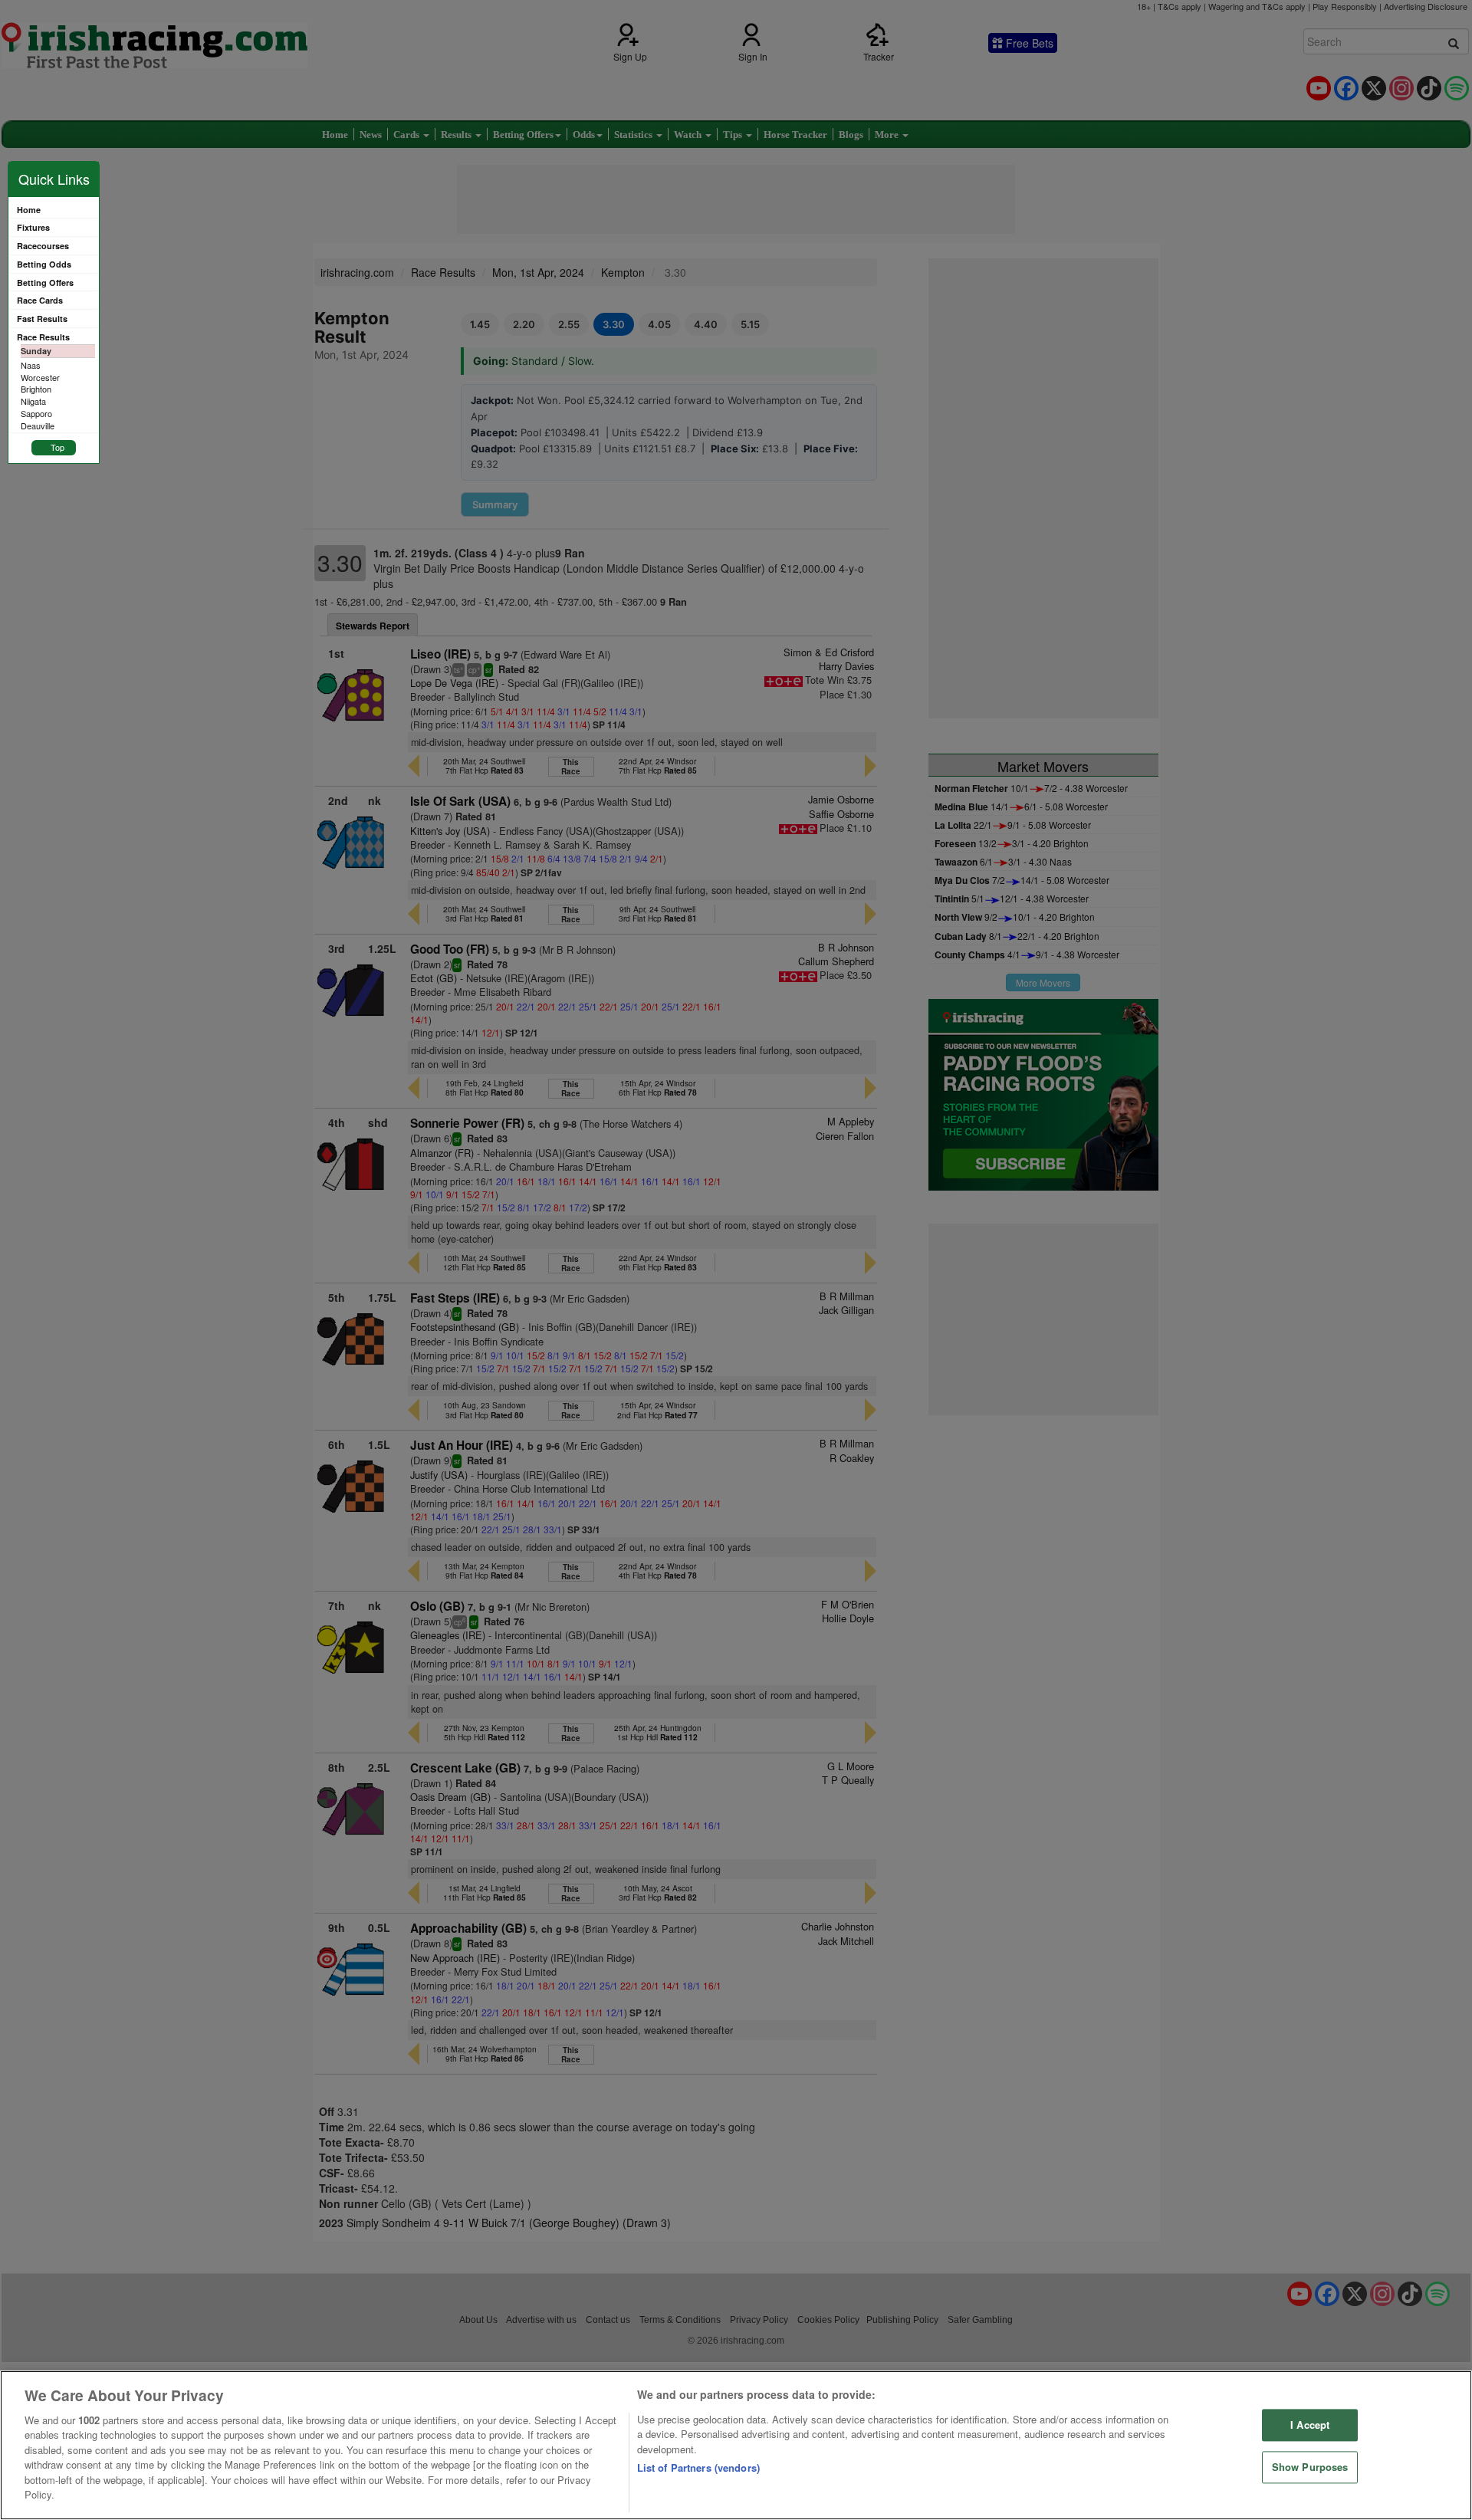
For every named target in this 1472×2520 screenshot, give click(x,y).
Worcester (40, 377)
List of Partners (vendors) (698, 2467)
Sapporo (36, 413)
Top (58, 447)
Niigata (33, 401)
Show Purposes (1310, 2467)
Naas (31, 365)
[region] (736, 2445)
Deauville (38, 425)
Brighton (36, 389)
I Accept (1310, 2425)
